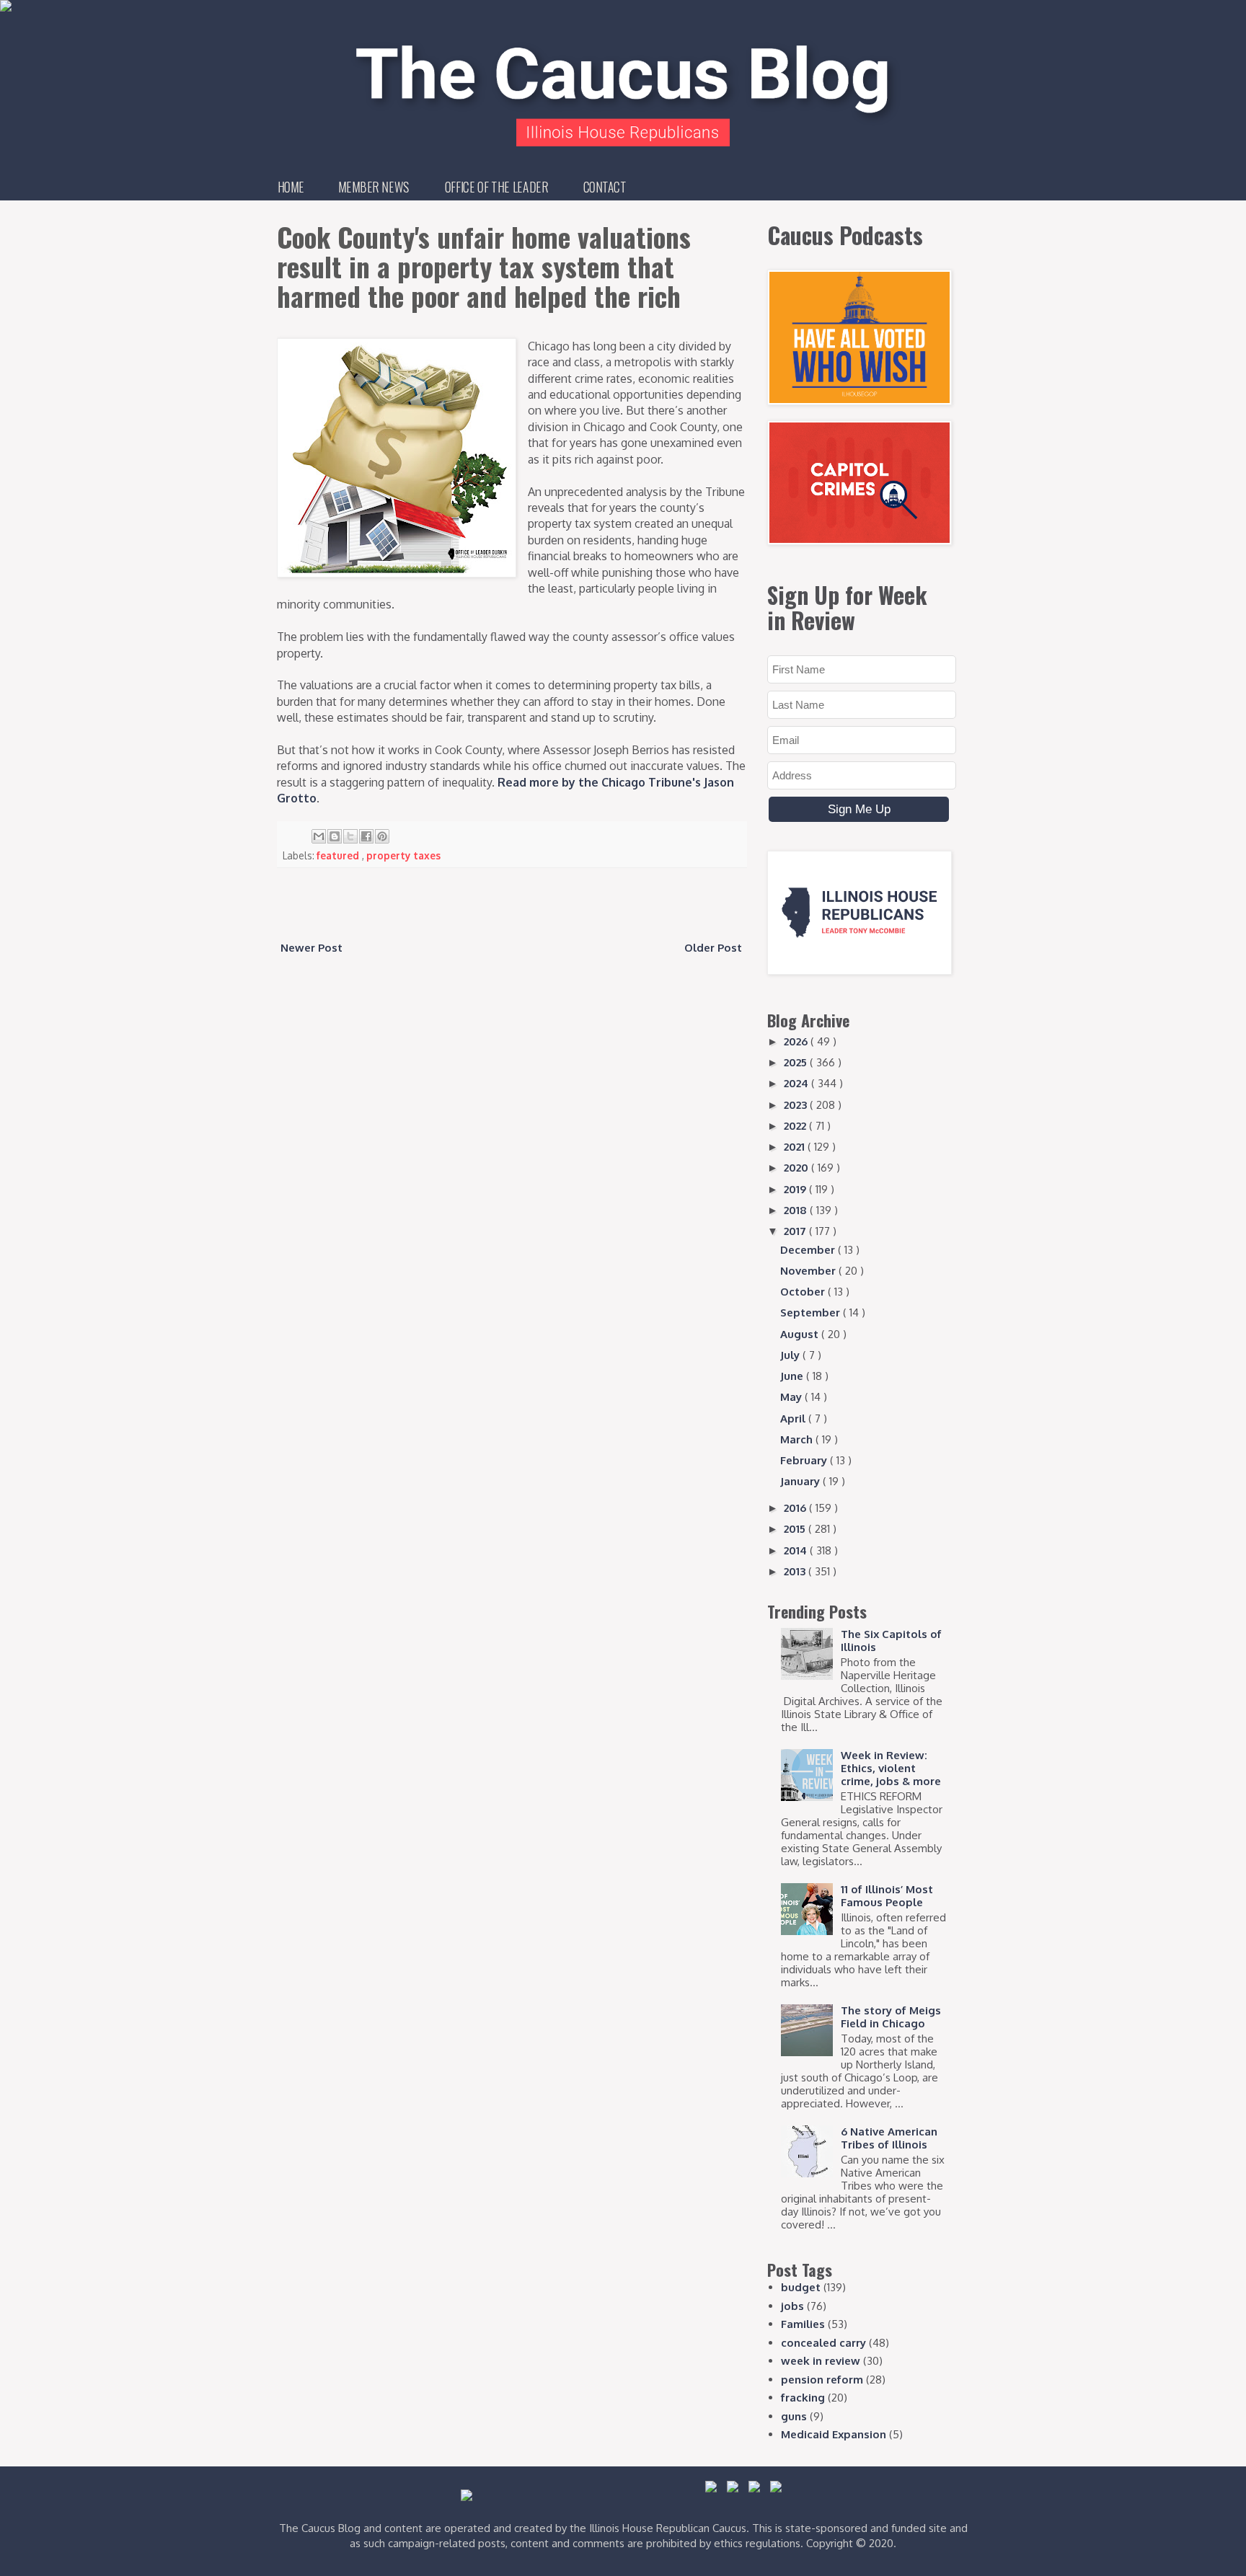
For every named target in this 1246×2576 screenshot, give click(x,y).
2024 (797, 1083)
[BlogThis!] (335, 836)
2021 (796, 1147)
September (812, 1313)
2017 (796, 1231)
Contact (605, 187)
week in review (821, 2361)
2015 (796, 1529)
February (805, 1460)
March (798, 1439)
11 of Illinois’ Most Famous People (887, 1896)
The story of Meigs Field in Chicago (891, 2017)
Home (291, 187)
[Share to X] (350, 836)
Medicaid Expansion (834, 2434)
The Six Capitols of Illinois (891, 1641)
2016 (796, 1508)
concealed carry (823, 2343)
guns (794, 2416)
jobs (792, 2306)
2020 (797, 1168)
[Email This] (319, 836)
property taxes (403, 855)
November (809, 1271)
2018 (797, 1210)
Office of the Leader (496, 187)
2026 (797, 1041)
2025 (797, 1062)
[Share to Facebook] (366, 836)
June (793, 1376)
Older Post (713, 948)
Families (803, 2324)
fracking (803, 2398)
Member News (374, 187)
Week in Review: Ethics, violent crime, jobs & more (891, 1768)
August (801, 1334)
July (791, 1355)
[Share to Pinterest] (382, 836)
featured (339, 855)
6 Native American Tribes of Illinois (889, 2138)
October (804, 1292)
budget (801, 2287)
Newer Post (311, 948)
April (794, 1418)
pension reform (822, 2380)
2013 (796, 1571)
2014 (797, 1550)
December (809, 1250)
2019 (796, 1189)
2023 (797, 1105)
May (792, 1397)
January (801, 1481)
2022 (796, 1126)
